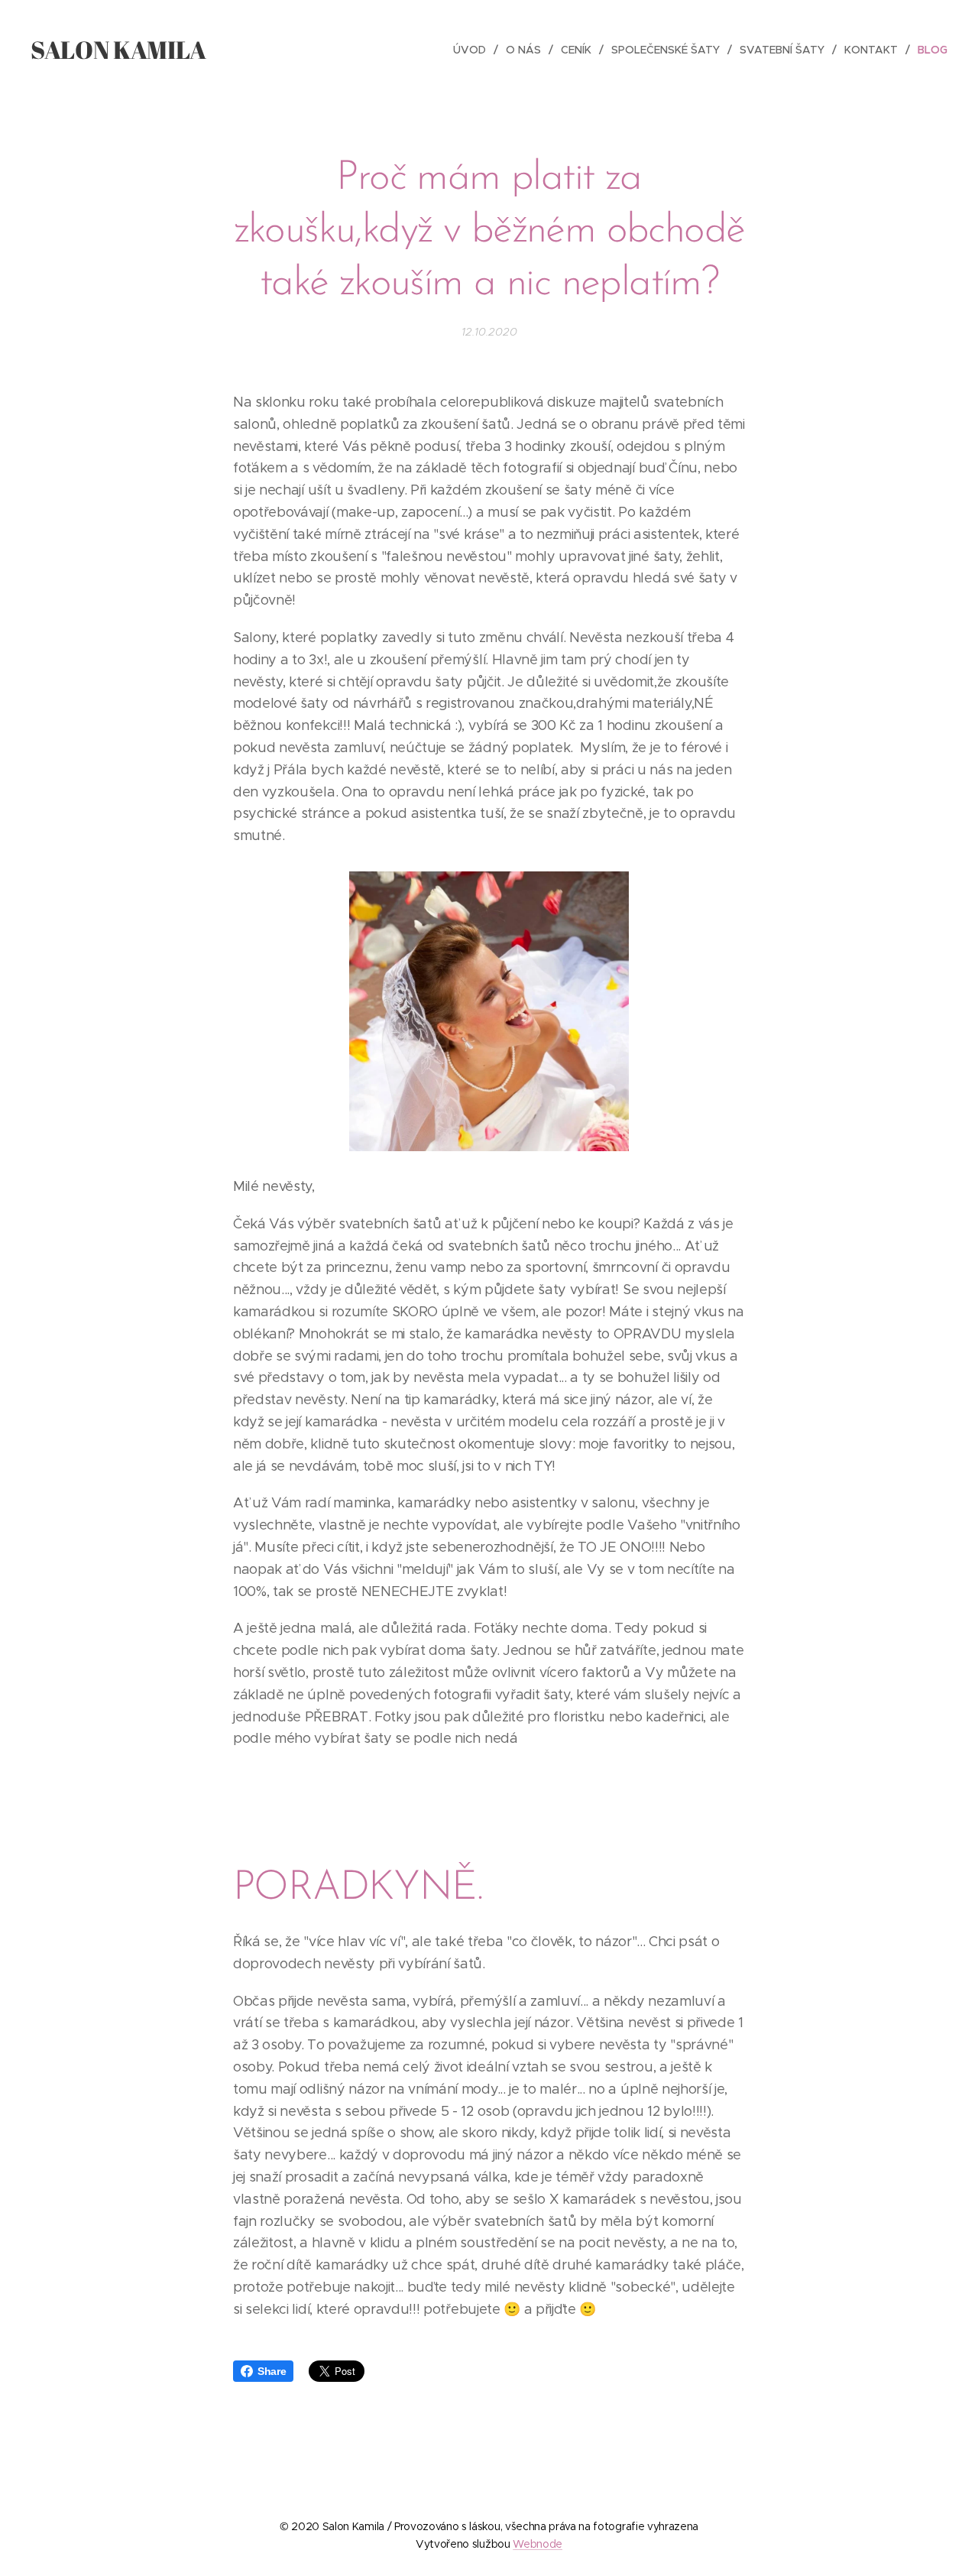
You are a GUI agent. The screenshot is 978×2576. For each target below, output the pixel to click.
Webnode (538, 2544)
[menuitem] (474, 50)
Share (272, 2371)
